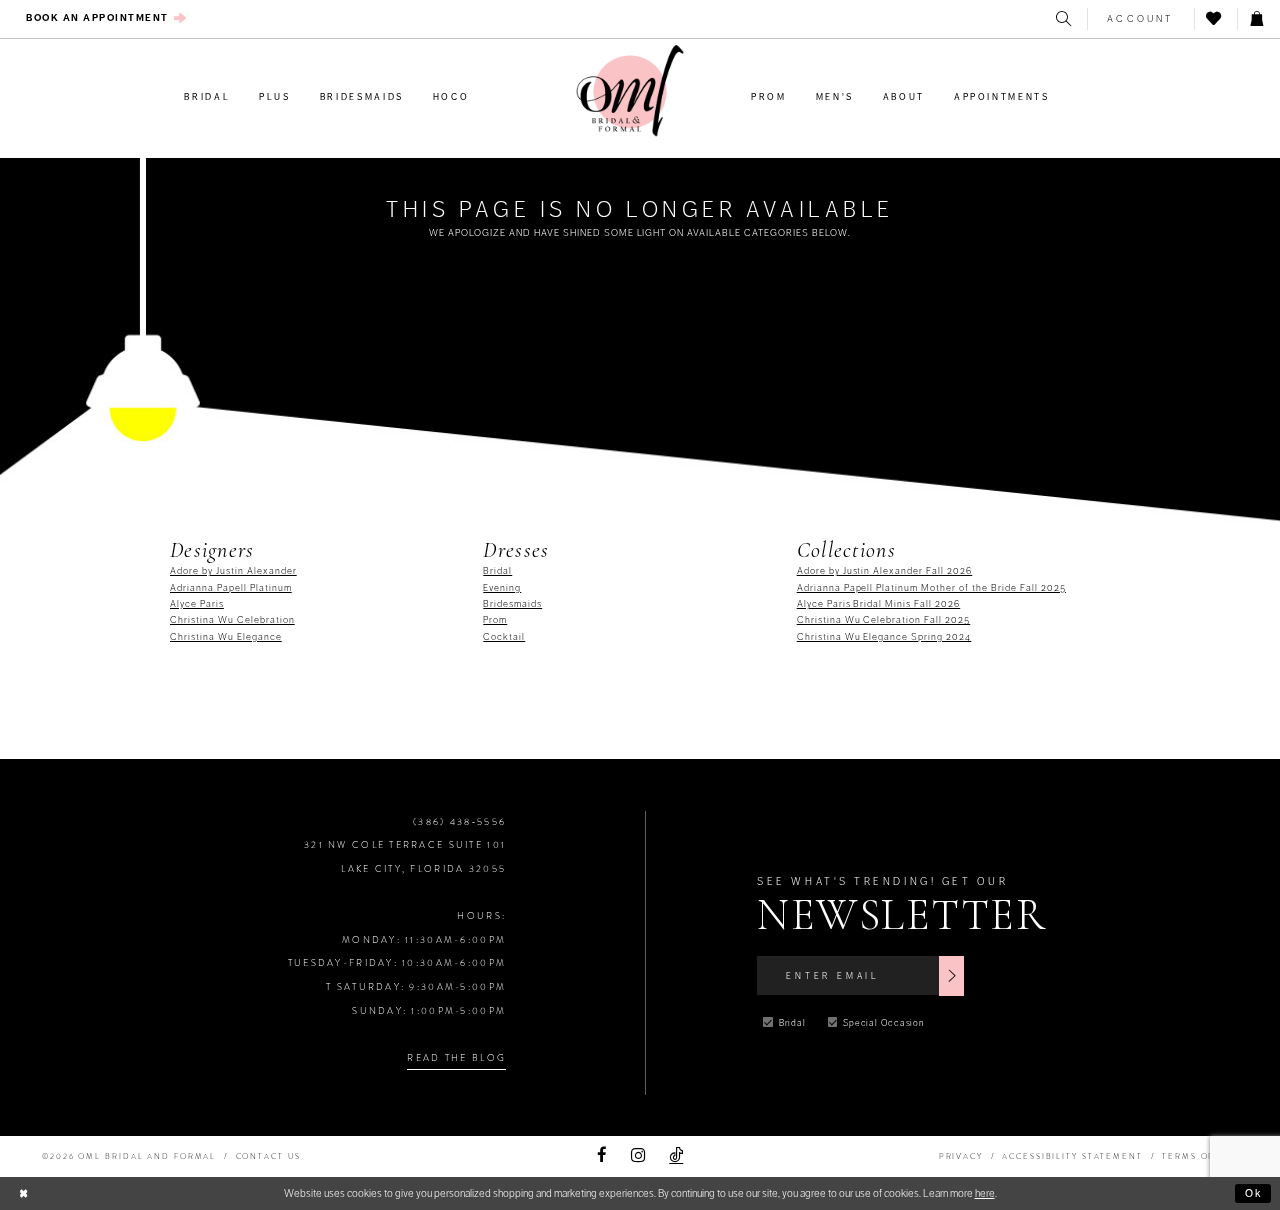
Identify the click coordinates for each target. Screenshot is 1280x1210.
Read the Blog (456, 1058)
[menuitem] (107, 18)
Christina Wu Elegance (226, 637)
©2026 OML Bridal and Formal (129, 1156)
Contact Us (268, 1156)
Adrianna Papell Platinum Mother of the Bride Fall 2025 (931, 588)
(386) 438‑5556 (459, 822)
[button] (1140, 19)
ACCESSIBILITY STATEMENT (1072, 1156)
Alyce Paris (197, 604)
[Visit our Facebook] (602, 1156)
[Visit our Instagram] (638, 1156)
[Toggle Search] (1065, 19)
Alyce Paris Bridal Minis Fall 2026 (879, 604)
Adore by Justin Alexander (233, 571)
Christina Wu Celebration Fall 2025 (884, 620)
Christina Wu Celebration (232, 620)
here (985, 1193)
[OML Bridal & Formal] (630, 91)
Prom (495, 620)
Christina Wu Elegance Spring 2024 (884, 637)
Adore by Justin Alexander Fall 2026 (885, 571)
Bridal (497, 571)
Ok (1254, 1193)
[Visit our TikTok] (676, 1156)
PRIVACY (961, 1156)
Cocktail (504, 637)
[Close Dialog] (23, 1194)
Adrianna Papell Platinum (231, 588)
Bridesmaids (512, 604)
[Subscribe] (952, 976)
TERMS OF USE (1200, 1156)
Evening (502, 588)
